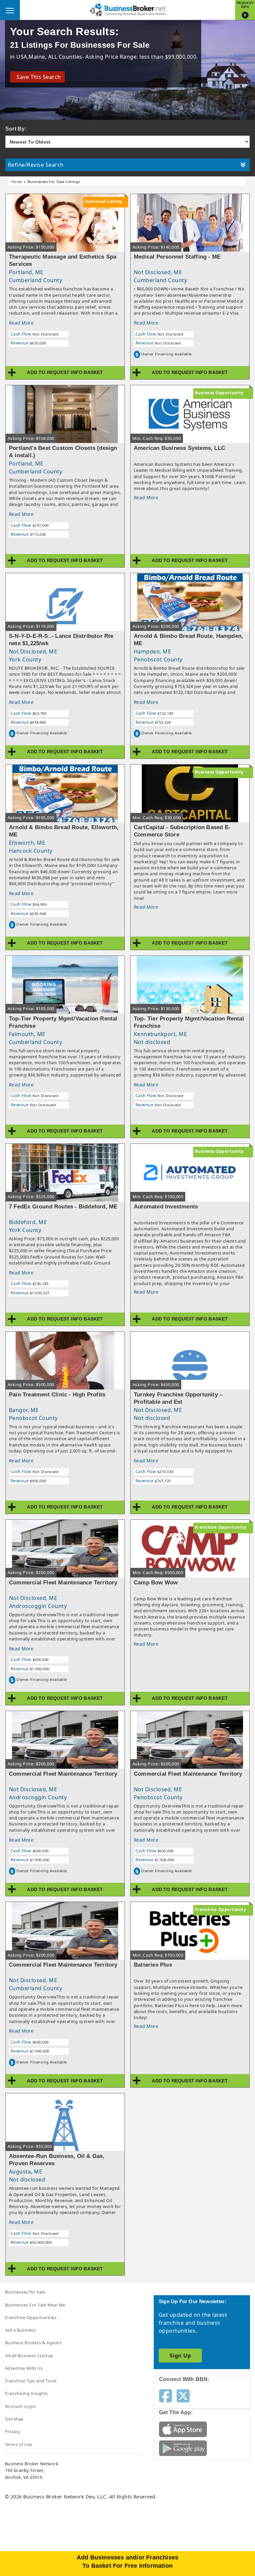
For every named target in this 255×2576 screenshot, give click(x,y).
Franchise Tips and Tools (31, 2381)
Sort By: (16, 129)
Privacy (13, 2431)
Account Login (20, 2406)
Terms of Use (19, 2444)
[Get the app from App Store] (183, 2429)
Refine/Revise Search (36, 165)
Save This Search (37, 77)
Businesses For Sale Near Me (35, 2305)
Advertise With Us (24, 2368)
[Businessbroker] (127, 9)
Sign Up (180, 2356)
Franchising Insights (27, 2393)
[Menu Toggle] (10, 10)
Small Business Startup (29, 2356)
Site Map (14, 2419)
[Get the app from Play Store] (183, 2448)
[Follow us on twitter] (183, 2395)
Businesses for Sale (25, 2292)
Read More (21, 323)
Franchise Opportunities (31, 2317)
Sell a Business (20, 2330)
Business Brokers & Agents (33, 2343)
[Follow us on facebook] (166, 2395)
